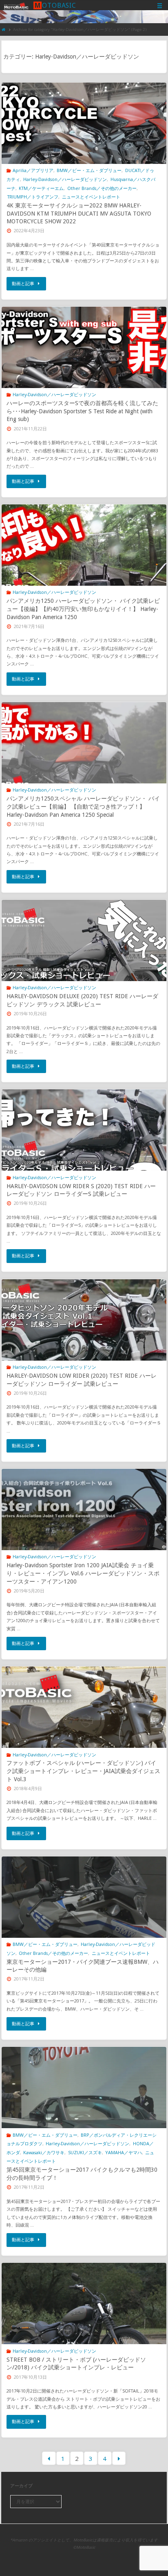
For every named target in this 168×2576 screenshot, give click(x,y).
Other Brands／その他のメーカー (102, 188)
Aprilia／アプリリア (33, 170)
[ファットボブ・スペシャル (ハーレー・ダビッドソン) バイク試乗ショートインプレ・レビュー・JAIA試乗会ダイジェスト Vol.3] (84, 1728)
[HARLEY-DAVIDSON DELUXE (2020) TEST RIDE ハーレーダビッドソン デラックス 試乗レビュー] (84, 961)
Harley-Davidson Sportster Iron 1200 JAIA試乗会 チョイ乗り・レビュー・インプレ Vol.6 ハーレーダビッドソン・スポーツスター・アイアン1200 (83, 1573)
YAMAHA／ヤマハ (124, 2152)
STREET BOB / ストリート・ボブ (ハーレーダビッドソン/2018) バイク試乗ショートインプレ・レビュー (76, 2364)
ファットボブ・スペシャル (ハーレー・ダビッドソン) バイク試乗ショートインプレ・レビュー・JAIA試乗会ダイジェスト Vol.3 (83, 1771)
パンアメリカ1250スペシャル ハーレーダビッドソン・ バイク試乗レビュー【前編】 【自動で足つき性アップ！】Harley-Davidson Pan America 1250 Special (83, 806)
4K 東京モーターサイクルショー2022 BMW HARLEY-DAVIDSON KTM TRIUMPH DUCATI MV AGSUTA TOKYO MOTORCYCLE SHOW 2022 (79, 213)
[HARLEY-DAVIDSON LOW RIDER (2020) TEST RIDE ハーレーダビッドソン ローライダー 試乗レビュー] (84, 1341)
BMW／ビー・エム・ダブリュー (89, 170)
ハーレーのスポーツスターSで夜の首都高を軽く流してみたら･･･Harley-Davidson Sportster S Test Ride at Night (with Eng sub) (82, 411)
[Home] (4, 29)
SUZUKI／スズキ (85, 2152)
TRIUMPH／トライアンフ (33, 197)
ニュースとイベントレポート (91, 197)
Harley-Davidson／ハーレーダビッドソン (65, 179)
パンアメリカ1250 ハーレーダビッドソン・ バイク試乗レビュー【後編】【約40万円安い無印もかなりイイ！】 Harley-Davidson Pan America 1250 (83, 609)
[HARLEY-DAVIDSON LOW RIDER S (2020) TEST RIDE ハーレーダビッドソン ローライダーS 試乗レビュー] (84, 1151)
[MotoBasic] (16, 5)
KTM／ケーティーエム (41, 188)
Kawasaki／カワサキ (44, 2152)
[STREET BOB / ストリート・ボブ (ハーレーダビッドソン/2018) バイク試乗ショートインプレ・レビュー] (84, 2324)
